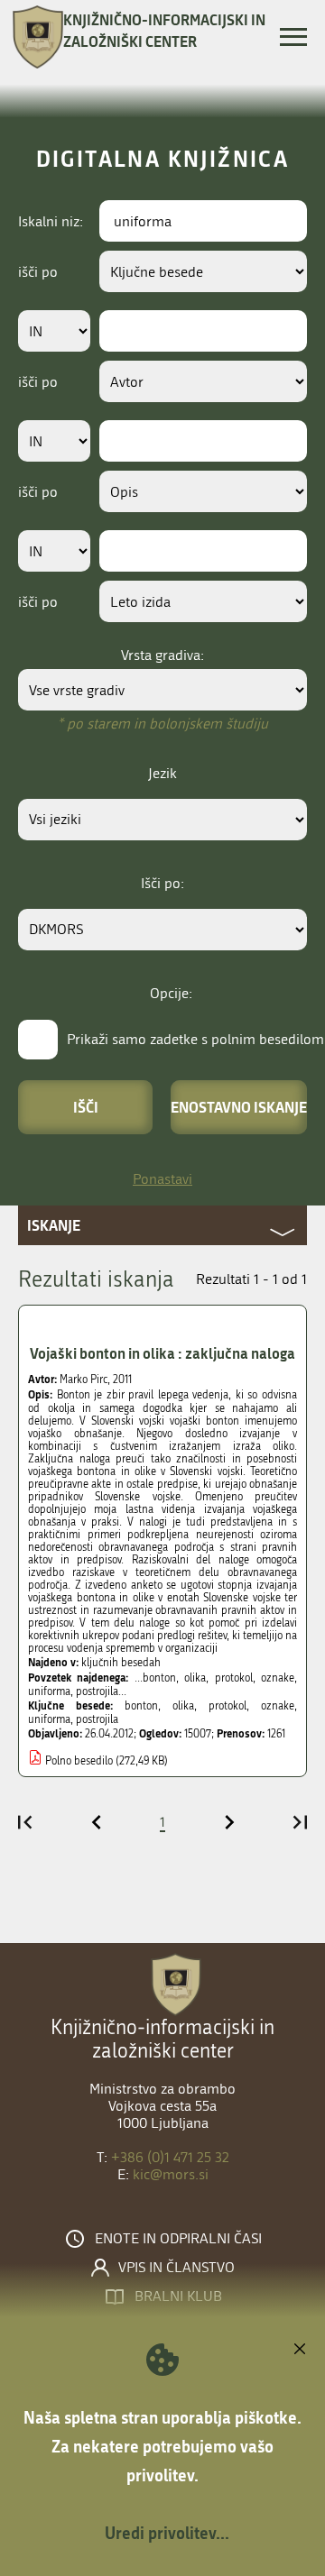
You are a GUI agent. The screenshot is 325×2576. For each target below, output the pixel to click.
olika (183, 1706)
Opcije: (171, 993)
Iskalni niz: (51, 221)
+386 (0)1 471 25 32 (170, 2157)
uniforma (49, 1719)
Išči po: (162, 883)
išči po (38, 272)
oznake (278, 1706)
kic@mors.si (171, 2174)
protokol (227, 1706)
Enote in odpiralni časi (178, 2239)
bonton (141, 1706)
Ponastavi (162, 1179)
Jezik (162, 773)
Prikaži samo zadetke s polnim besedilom (195, 1039)
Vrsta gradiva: (162, 655)
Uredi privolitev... (167, 2533)
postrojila (97, 1719)
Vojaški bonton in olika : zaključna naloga (162, 1353)
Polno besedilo (79, 1761)
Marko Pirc (84, 1380)
